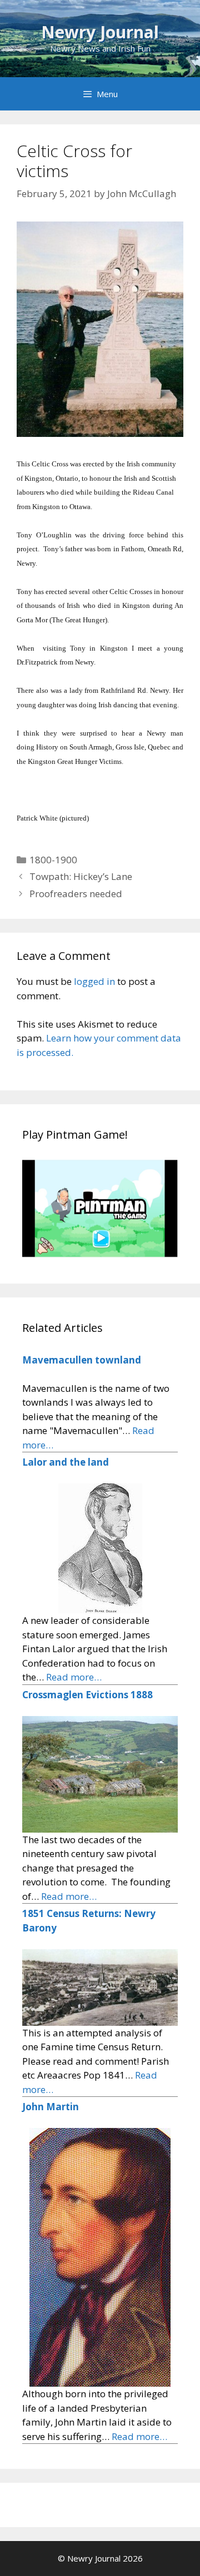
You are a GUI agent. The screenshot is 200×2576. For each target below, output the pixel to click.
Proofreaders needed (76, 894)
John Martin (51, 2107)
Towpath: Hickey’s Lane (81, 876)
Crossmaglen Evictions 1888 (87, 1695)
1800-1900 (53, 860)
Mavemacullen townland (82, 1360)
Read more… (74, 1677)
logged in (94, 981)
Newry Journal (100, 32)
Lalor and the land (66, 1462)
